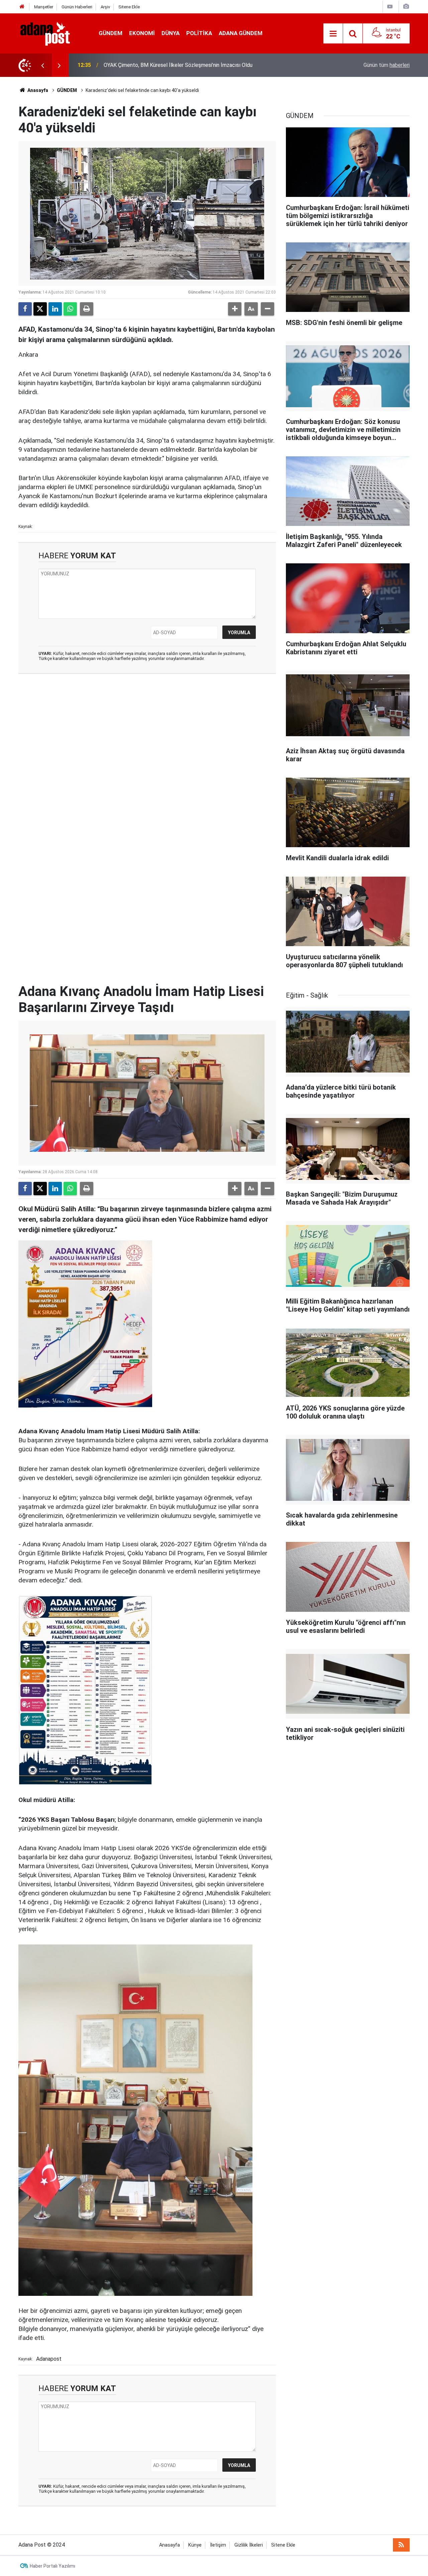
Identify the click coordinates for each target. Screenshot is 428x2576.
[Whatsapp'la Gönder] (70, 309)
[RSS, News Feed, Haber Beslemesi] (401, 2545)
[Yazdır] (87, 309)
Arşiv (105, 7)
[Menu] (333, 34)
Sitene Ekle (129, 7)
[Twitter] (40, 309)
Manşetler (44, 7)
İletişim (218, 2545)
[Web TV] (390, 7)
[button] (235, 309)
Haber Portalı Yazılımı (52, 2566)
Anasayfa (37, 90)
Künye (195, 2545)
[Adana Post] (52, 33)
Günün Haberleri (77, 7)
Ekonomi (142, 33)
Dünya (171, 33)
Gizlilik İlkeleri (249, 2545)
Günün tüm (387, 65)
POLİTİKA (199, 33)
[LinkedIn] (55, 309)
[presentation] (42, 65)
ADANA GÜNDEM (241, 33)
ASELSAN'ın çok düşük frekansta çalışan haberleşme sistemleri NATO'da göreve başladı (198, 65)
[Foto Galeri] (406, 7)
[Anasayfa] (22, 7)
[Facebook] (25, 309)
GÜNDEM (111, 33)
